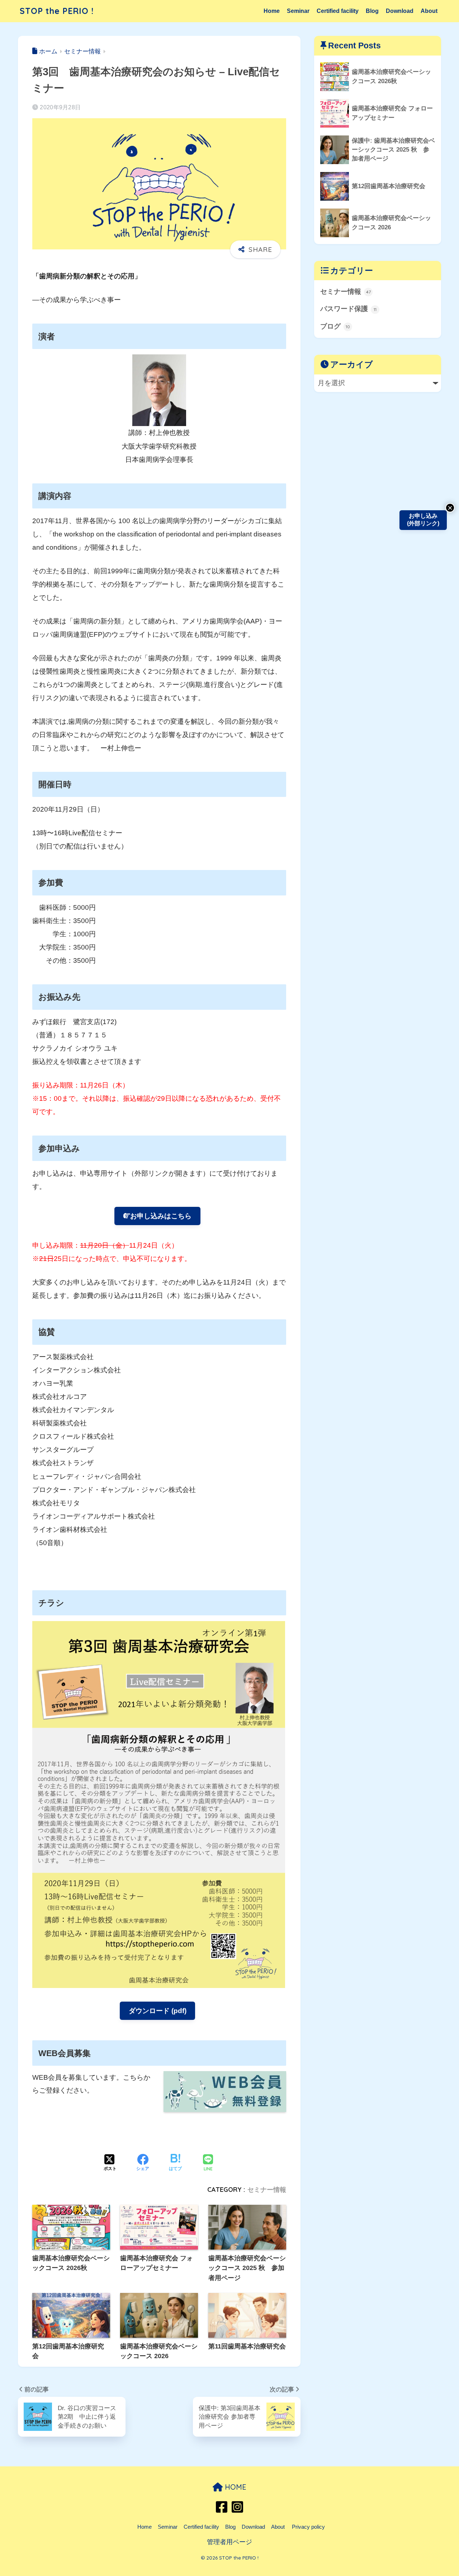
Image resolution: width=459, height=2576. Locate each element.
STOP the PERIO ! (57, 11)
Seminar (298, 11)
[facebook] (222, 2511)
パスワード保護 (348, 309)
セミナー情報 (267, 2190)
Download (400, 11)
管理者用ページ (229, 2542)
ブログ (335, 326)
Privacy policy (308, 2527)
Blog (372, 11)
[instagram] (238, 2511)
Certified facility (338, 11)
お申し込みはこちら (161, 1216)
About (429, 11)
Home (272, 11)
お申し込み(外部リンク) (423, 520)
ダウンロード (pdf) (158, 2011)
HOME (235, 2487)
